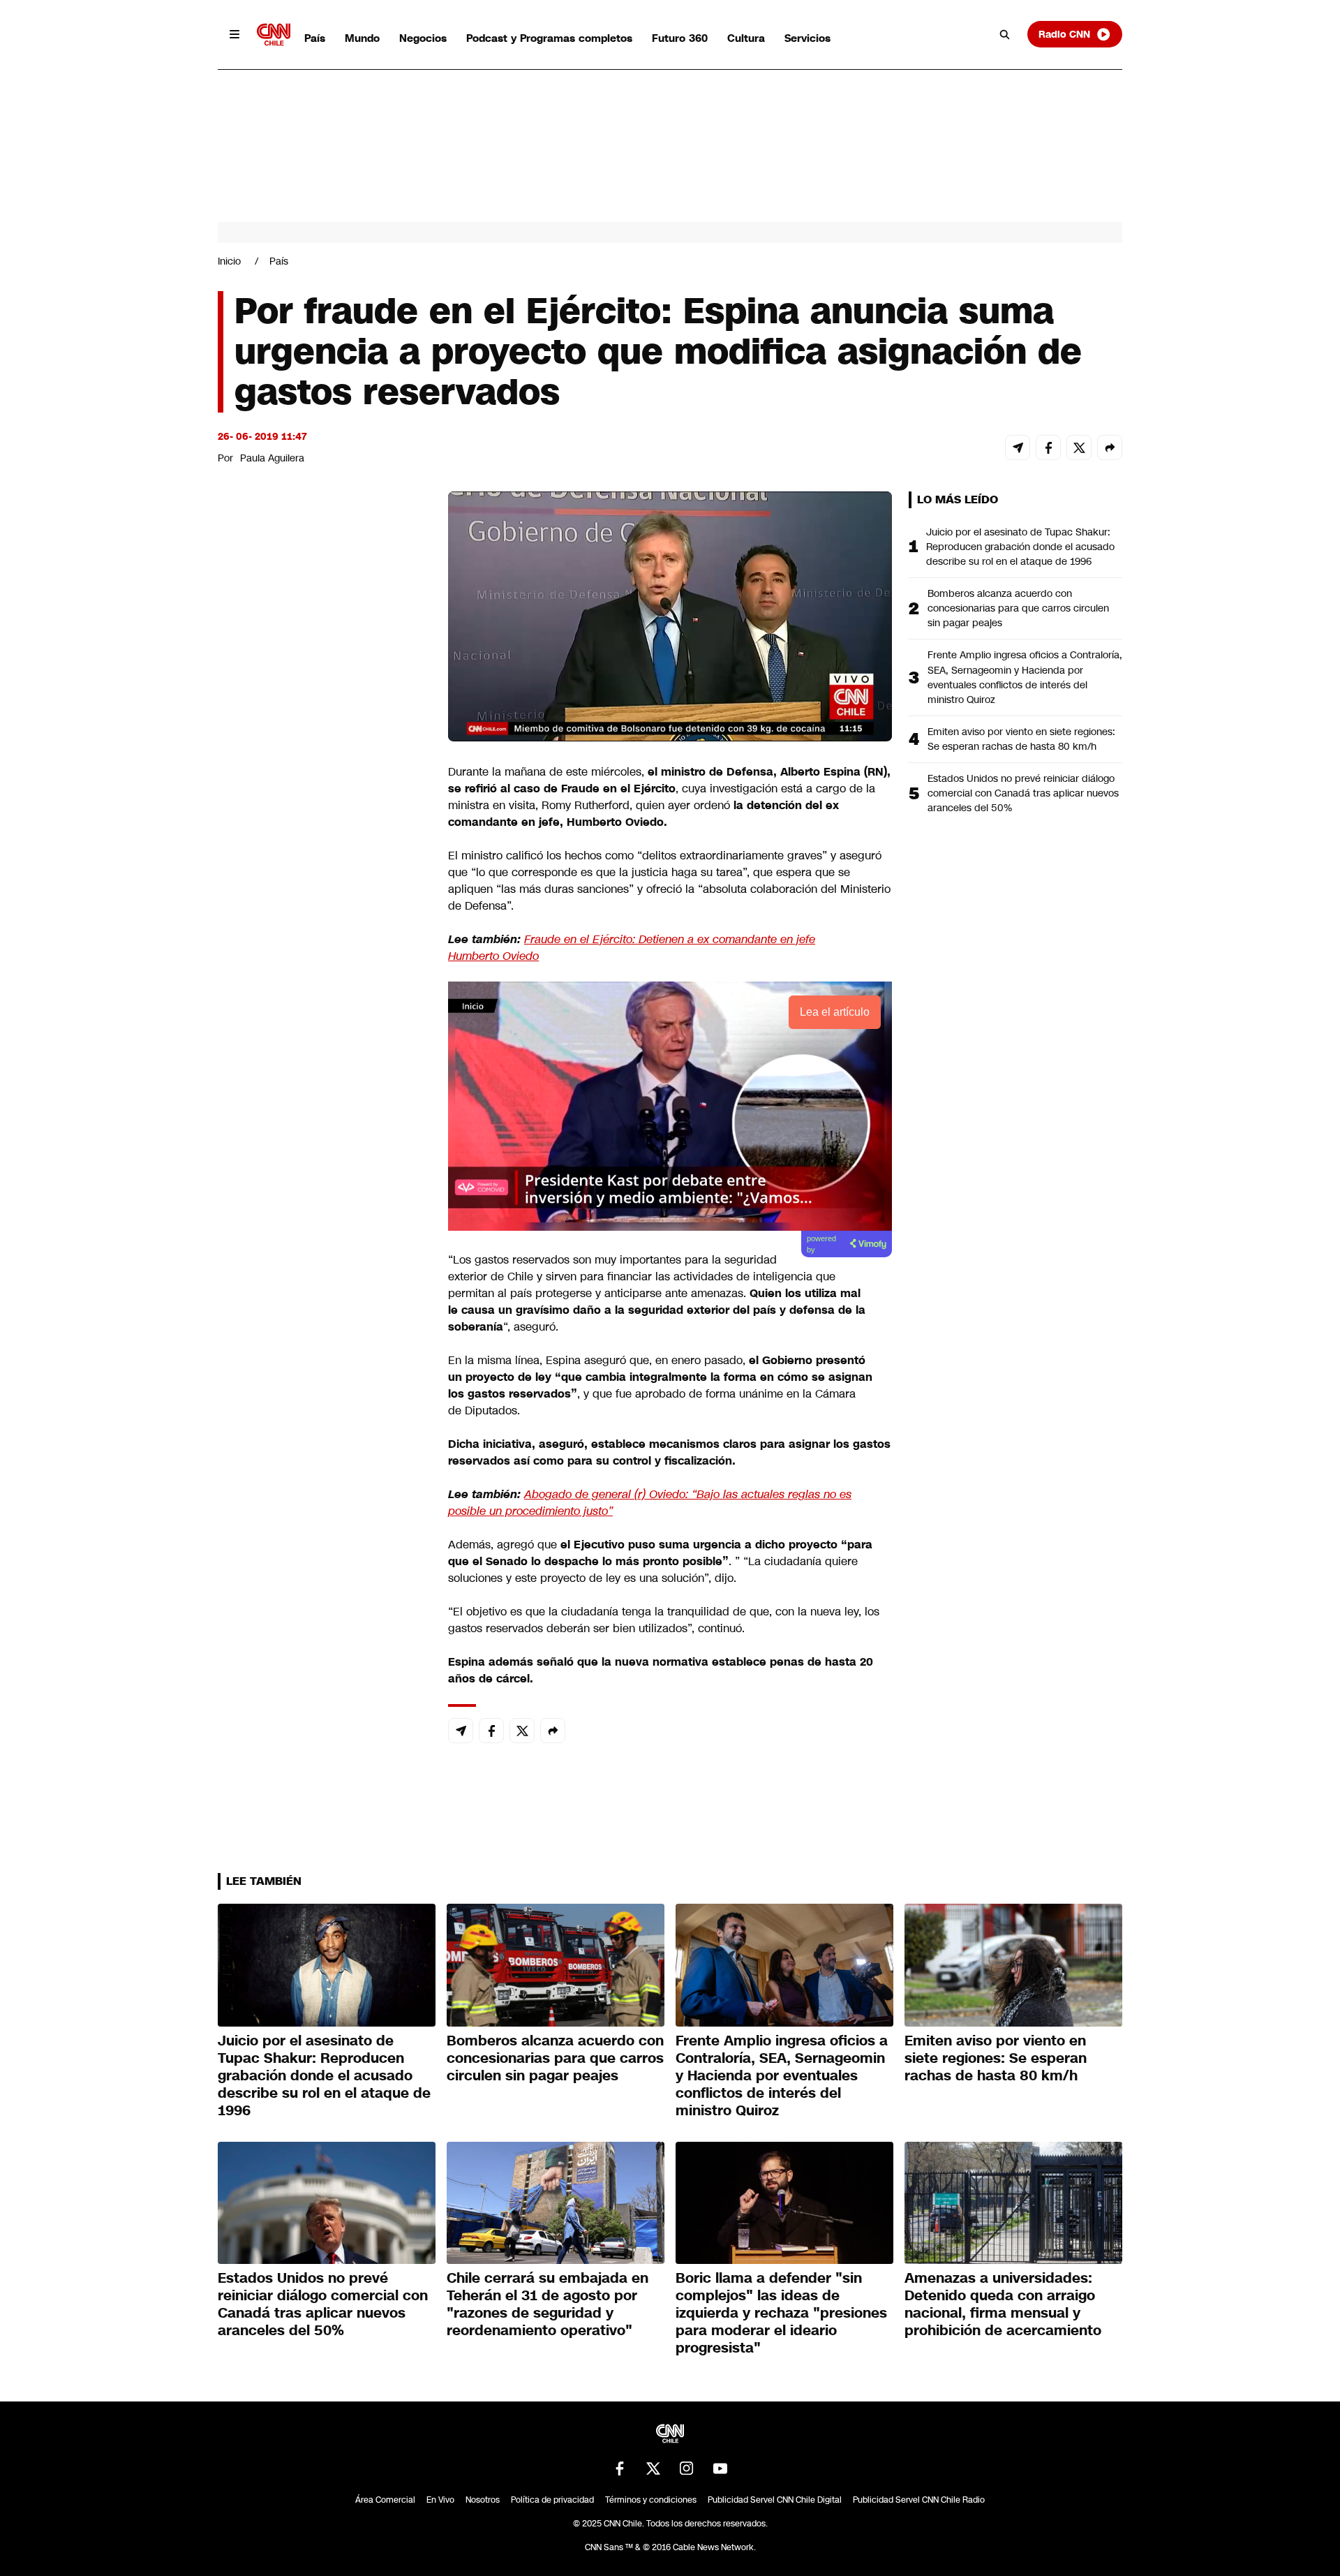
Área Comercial (385, 2500)
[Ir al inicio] (274, 35)
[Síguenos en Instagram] (687, 2468)
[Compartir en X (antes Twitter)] (1079, 447)
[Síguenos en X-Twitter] (653, 2468)
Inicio (229, 261)
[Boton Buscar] (1005, 34)
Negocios (423, 38)
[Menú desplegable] (234, 34)
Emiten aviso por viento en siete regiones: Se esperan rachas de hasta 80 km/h (1021, 739)
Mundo (362, 38)
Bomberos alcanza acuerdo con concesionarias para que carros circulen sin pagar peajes (1018, 608)
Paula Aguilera (272, 458)
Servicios (807, 38)
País (315, 38)
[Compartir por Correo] (1018, 447)
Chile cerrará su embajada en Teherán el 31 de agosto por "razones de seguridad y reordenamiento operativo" (548, 2304)
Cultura (746, 38)
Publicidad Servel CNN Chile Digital (775, 2500)
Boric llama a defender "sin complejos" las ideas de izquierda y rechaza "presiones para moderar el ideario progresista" (781, 2313)
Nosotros (483, 2500)
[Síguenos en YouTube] (720, 2468)
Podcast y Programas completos (549, 38)
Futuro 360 (680, 38)
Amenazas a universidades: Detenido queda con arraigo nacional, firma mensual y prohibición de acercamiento (1003, 2304)
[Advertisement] (322, 1291)
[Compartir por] (1110, 447)
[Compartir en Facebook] (1048, 447)
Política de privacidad (552, 2500)
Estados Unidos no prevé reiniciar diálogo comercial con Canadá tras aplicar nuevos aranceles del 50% (1023, 793)
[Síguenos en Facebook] (620, 2468)
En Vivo (440, 2500)
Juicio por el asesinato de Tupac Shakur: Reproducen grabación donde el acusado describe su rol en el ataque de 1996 (1020, 547)
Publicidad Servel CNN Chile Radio (919, 2500)
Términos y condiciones (651, 2500)
